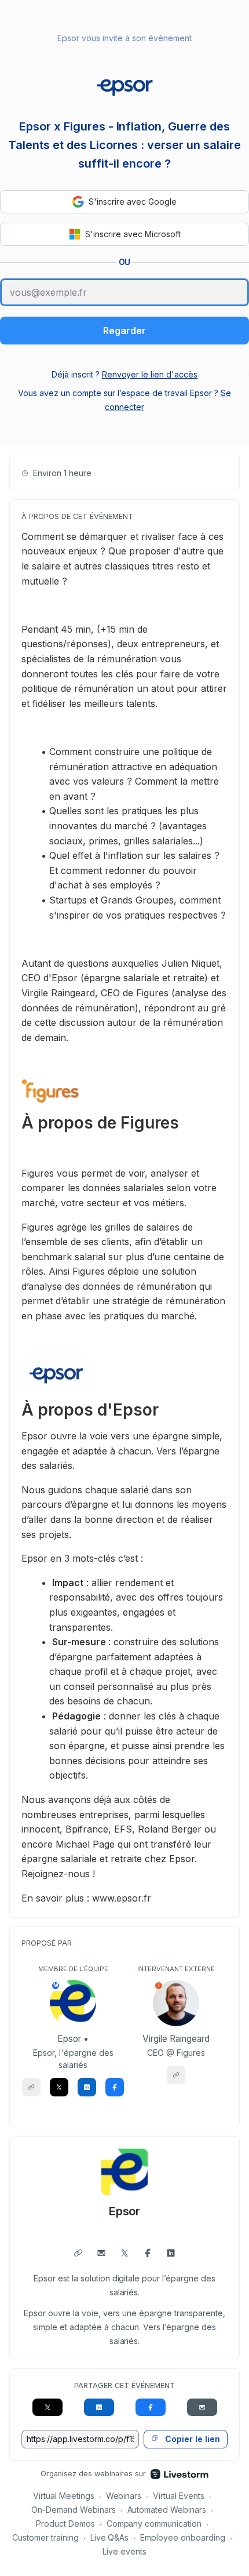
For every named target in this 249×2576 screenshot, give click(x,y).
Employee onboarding (183, 2537)
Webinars (124, 2496)
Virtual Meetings (64, 2496)
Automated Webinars (167, 2510)
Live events (124, 2551)
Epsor (125, 2211)
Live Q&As (110, 2537)
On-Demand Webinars (74, 2510)
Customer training (45, 2537)
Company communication (154, 2524)
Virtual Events (179, 2496)
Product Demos (65, 2524)
